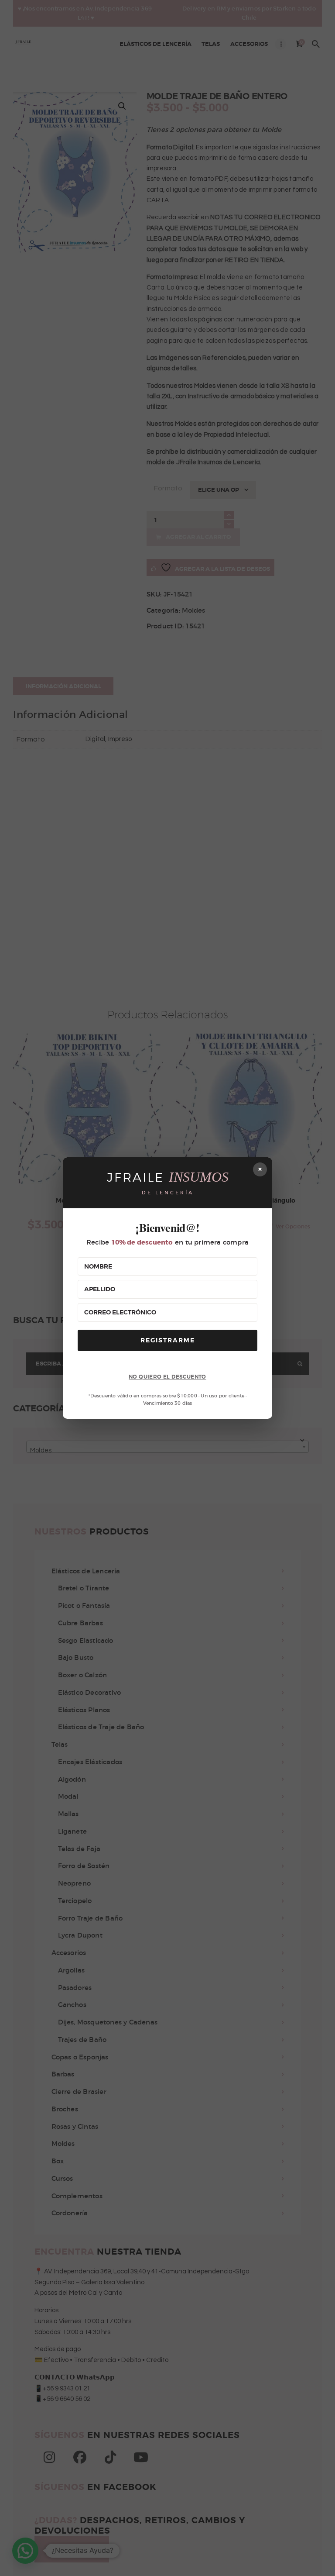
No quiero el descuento (167, 1377)
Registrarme (168, 1340)
